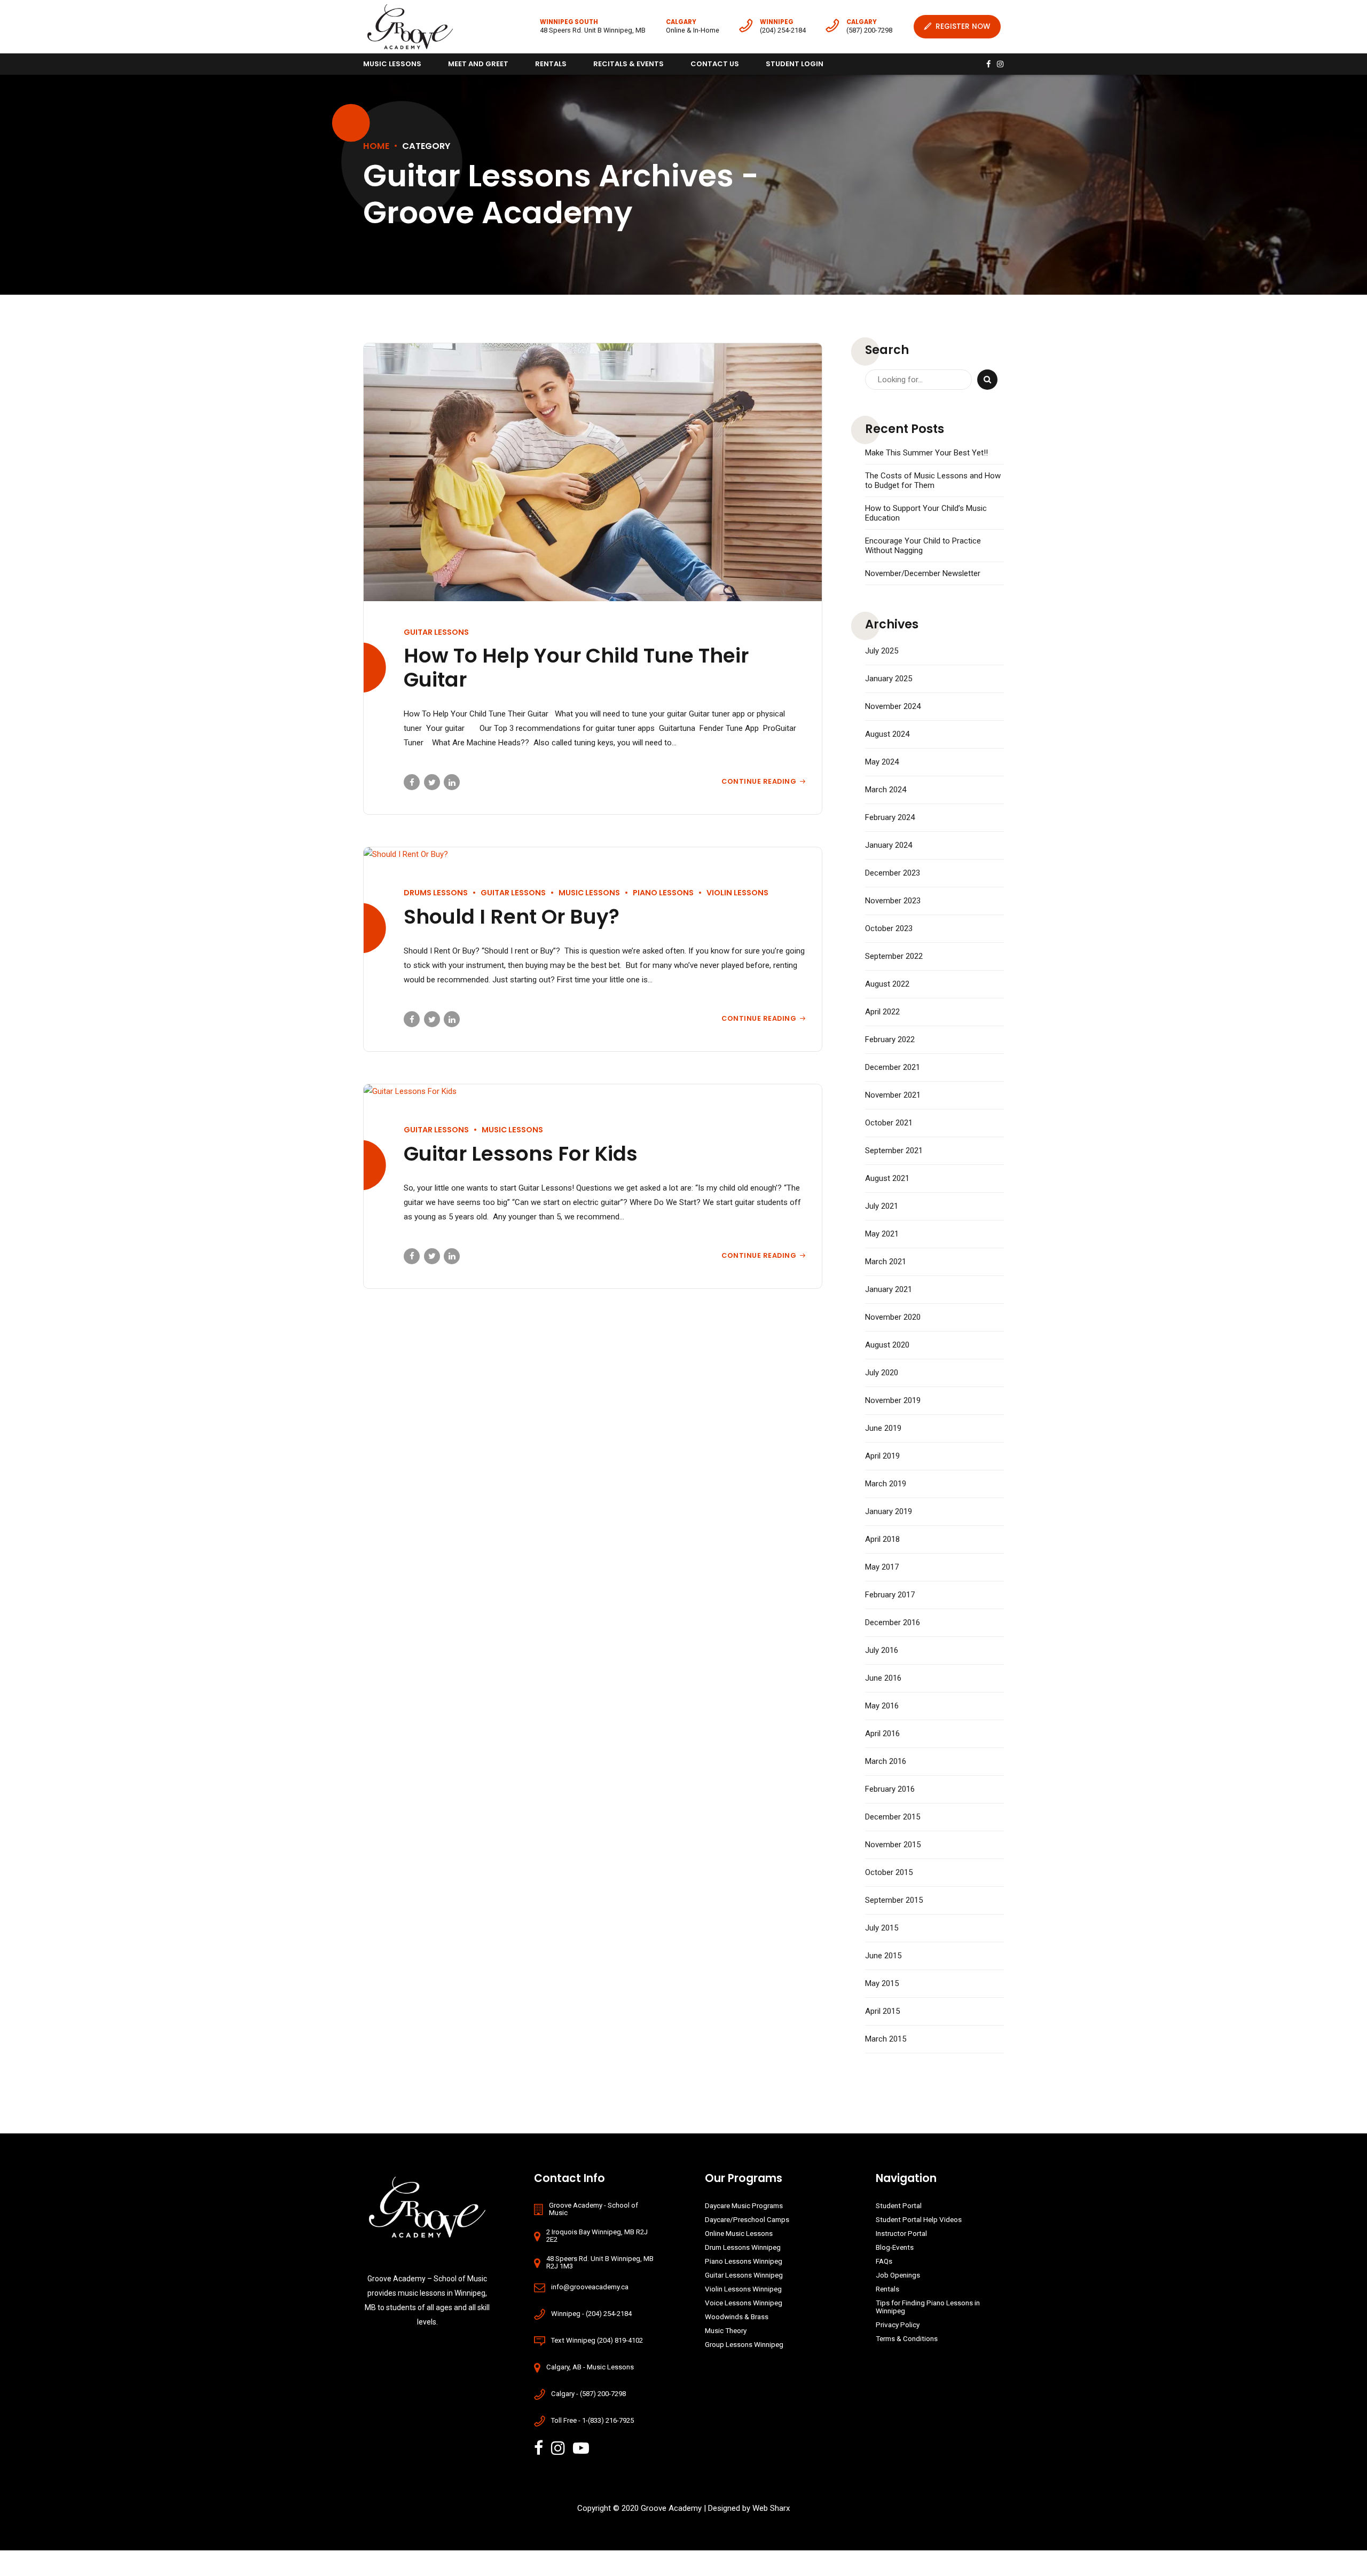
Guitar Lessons (436, 632)
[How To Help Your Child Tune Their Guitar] (593, 472)
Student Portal (899, 2205)
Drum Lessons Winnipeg (743, 2247)
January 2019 (889, 1511)
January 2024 (889, 845)
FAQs (884, 2261)
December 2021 (893, 1067)
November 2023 (893, 901)
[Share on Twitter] (432, 782)
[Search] (987, 380)
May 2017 (882, 1567)
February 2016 (890, 1789)
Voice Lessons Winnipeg (744, 2303)
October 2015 (889, 1872)
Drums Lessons (436, 893)
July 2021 (882, 1206)
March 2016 (886, 1761)
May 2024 (882, 762)
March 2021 (886, 1262)
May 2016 (882, 1706)
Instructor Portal (901, 2233)
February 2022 (890, 1039)
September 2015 (894, 1900)
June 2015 (883, 1956)
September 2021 (894, 1151)
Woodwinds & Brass (737, 2317)
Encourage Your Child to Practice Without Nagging (923, 546)
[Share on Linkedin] (452, 782)
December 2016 (893, 1622)
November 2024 (893, 706)
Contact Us (715, 64)
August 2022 (887, 984)
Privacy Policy (898, 2325)
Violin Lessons (737, 893)
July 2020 (882, 1373)
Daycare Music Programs (744, 2205)
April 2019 (882, 1456)
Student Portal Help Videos (919, 2219)
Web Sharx (771, 2508)
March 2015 (886, 2039)
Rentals (551, 64)
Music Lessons (392, 64)
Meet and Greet (478, 64)
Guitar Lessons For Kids (521, 1154)
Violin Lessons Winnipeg (743, 2289)
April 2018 (882, 1539)
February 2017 (890, 1595)
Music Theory (726, 2330)
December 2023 (893, 873)
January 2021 (889, 1289)
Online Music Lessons (739, 2233)
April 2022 (882, 1012)
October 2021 (889, 1123)
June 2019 (883, 1428)
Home (376, 146)
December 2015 (893, 1817)
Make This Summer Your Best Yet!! (926, 453)
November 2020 (893, 1317)
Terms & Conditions (907, 2338)
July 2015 (882, 1928)
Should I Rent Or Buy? (512, 917)
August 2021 (887, 1178)
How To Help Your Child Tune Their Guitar (576, 668)
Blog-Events (895, 2247)
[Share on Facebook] (412, 782)
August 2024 (887, 734)
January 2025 (889, 679)
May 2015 (882, 1983)
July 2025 (882, 651)
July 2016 (882, 1650)
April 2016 (882, 1734)
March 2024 (886, 790)
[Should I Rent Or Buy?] (593, 854)
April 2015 (882, 2011)
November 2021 (893, 1095)
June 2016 (883, 1678)
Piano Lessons (663, 893)
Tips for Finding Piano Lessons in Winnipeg (928, 2307)
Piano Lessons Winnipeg (744, 2261)
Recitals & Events (628, 64)
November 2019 (893, 1400)
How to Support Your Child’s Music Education (926, 513)
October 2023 (889, 928)
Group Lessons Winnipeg (744, 2344)
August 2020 (887, 1345)
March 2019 (886, 1484)
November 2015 (893, 1845)
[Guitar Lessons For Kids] (593, 1092)
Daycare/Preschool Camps (747, 2219)
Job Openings (898, 2275)
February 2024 (890, 817)
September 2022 (894, 956)
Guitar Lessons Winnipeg (744, 2275)
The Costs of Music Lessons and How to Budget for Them (933, 480)
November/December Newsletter (923, 573)
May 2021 (882, 1234)
